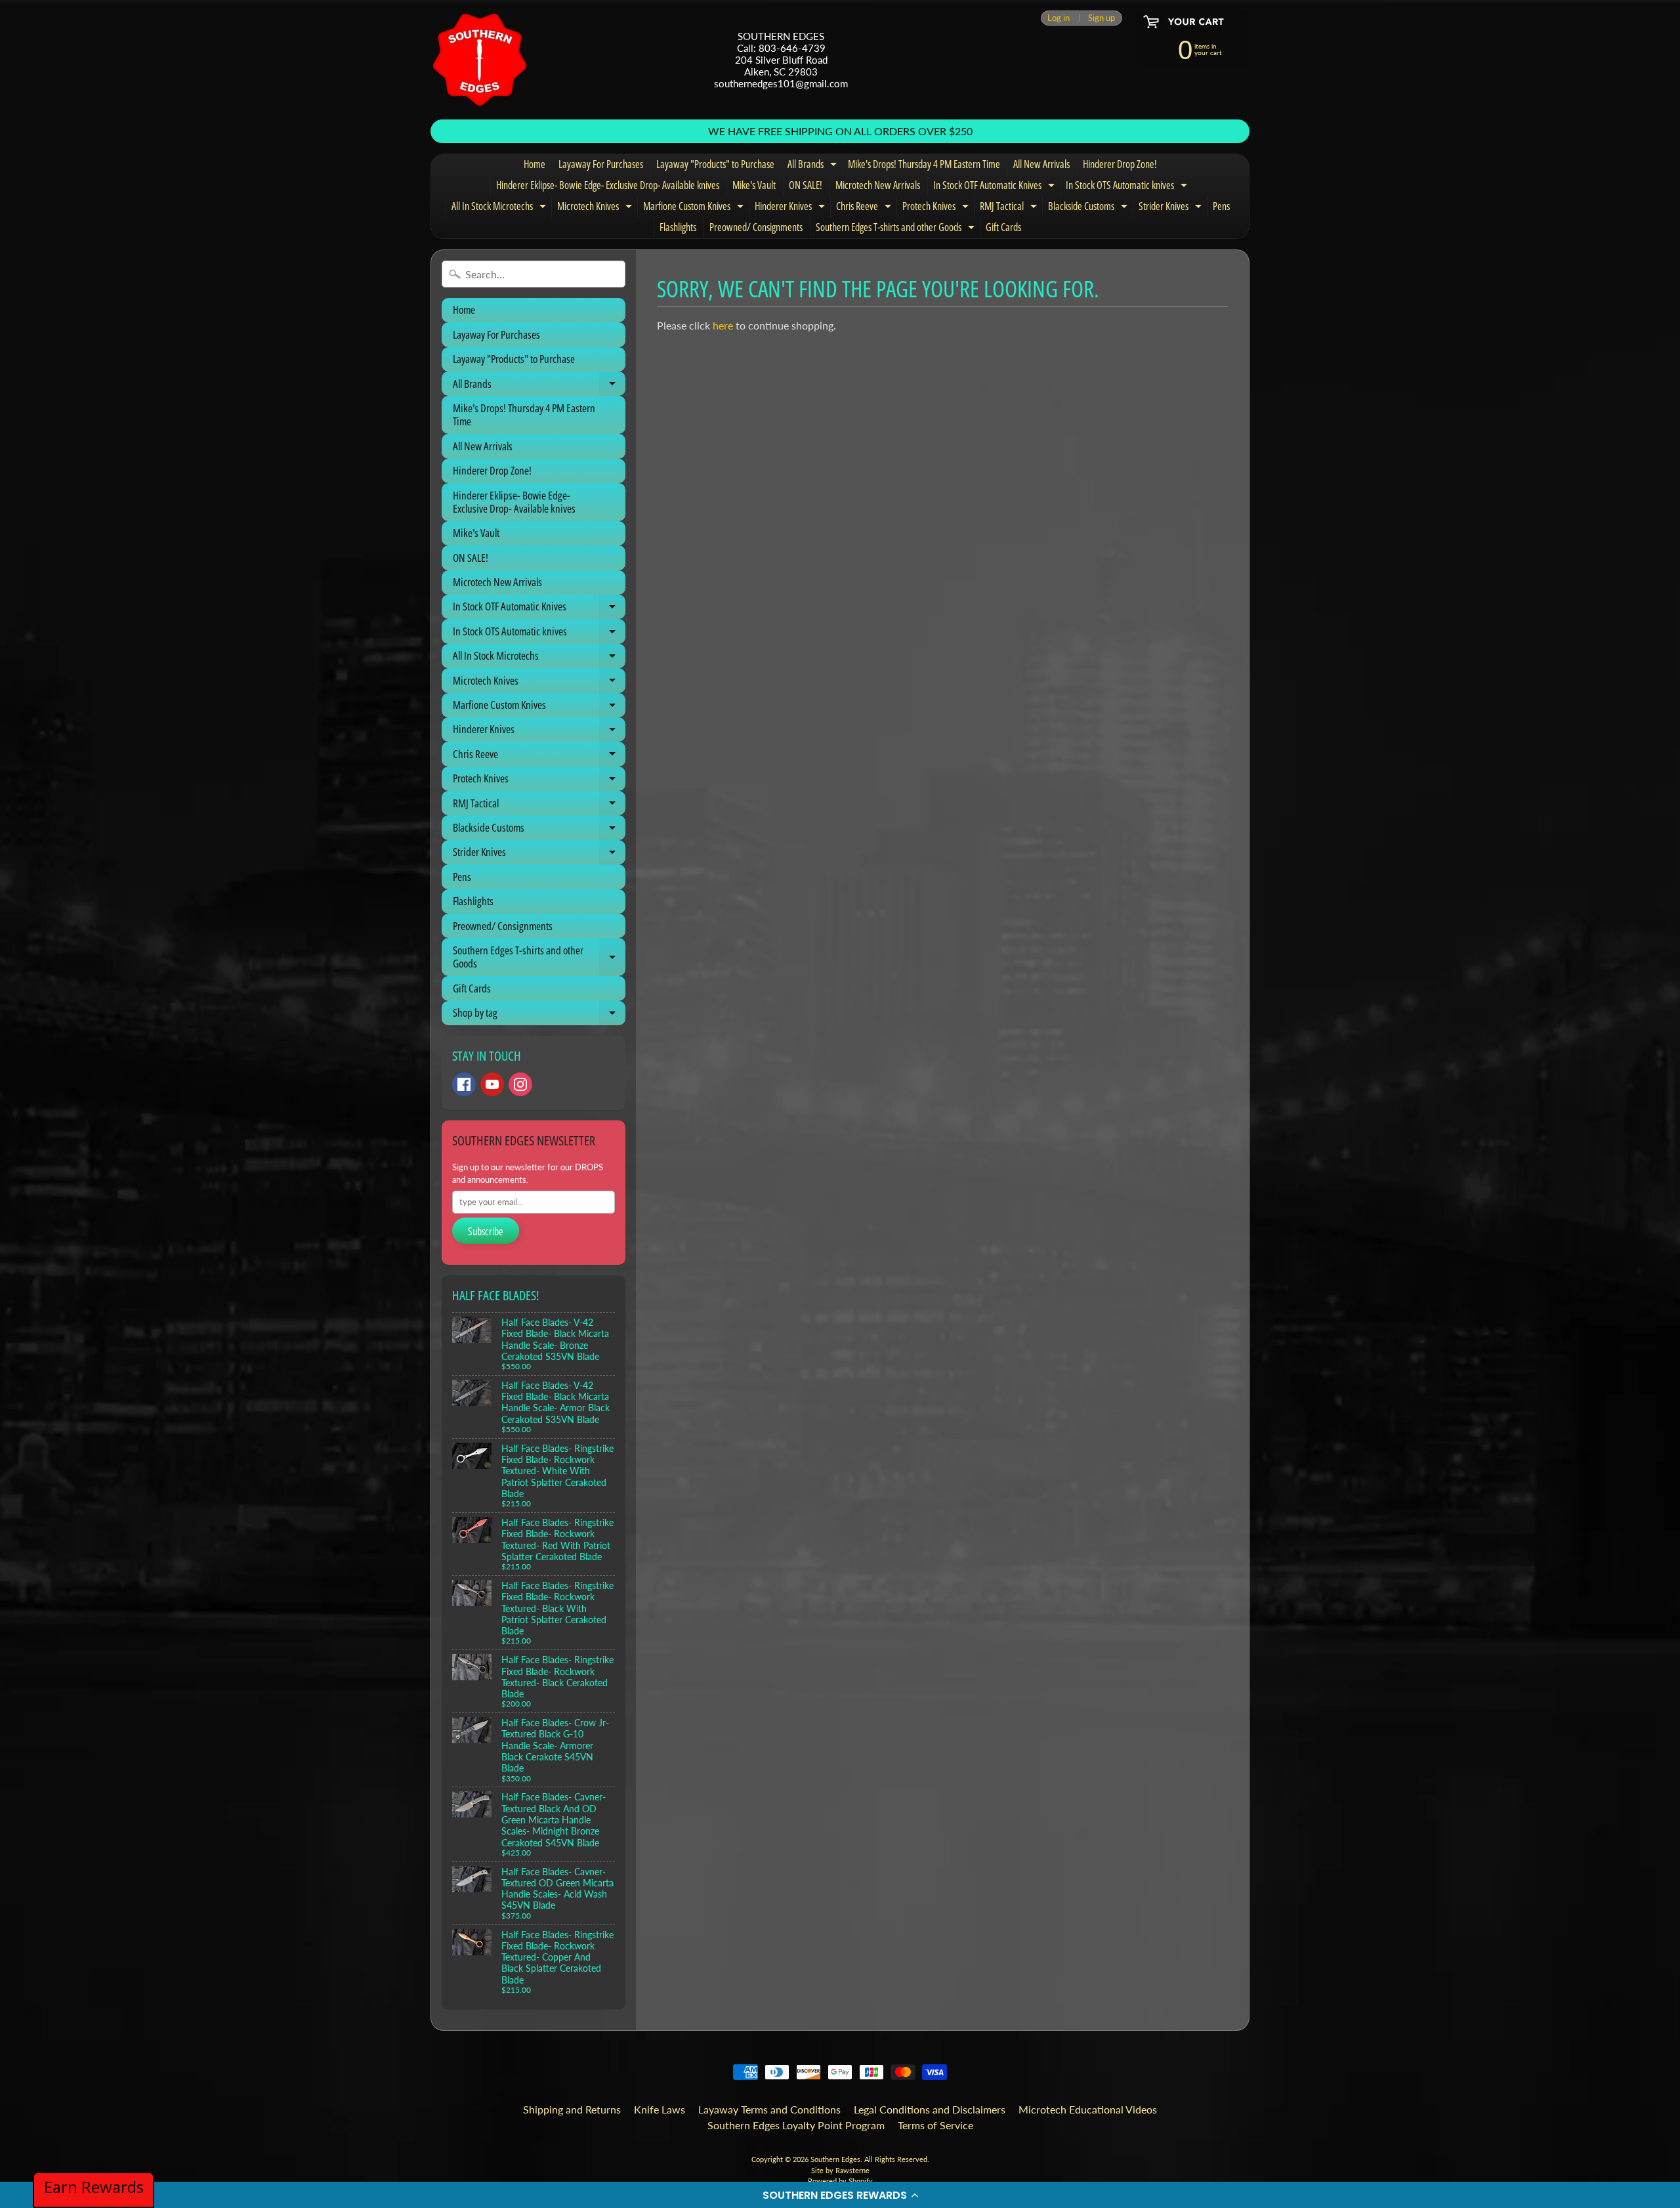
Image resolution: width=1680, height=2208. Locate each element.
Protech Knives (937, 208)
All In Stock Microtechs (500, 208)
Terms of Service (935, 2125)
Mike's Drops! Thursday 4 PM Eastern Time (924, 164)
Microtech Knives (596, 208)
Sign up (1102, 18)
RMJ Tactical (1010, 208)
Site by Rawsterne (840, 2170)
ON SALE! (806, 185)
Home (535, 164)
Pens (1221, 206)
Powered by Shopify (840, 2181)
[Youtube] (492, 1084)
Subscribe (486, 1231)
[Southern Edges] (480, 60)
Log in (1059, 18)
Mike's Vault (754, 185)
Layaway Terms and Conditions (769, 2109)
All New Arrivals (1041, 164)
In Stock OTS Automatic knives (1128, 187)
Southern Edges (835, 2159)
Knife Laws (660, 2109)
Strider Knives (1172, 208)
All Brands (814, 166)
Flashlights (678, 227)
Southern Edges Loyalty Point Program (796, 2125)
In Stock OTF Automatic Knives (996, 187)
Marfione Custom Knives (695, 208)
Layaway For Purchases (601, 164)
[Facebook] (464, 1084)
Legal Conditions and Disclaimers (930, 2109)
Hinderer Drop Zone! (1120, 164)
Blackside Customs (1089, 208)
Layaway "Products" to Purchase (715, 164)
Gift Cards (1003, 227)
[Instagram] (520, 1084)
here (723, 325)
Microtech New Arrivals (878, 185)
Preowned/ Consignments (756, 227)
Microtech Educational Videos (1088, 2109)
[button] (840, 2195)
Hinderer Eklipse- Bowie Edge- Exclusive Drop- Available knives (608, 185)
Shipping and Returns (572, 2109)
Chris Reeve (865, 208)
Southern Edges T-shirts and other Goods (897, 229)
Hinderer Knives (791, 208)
